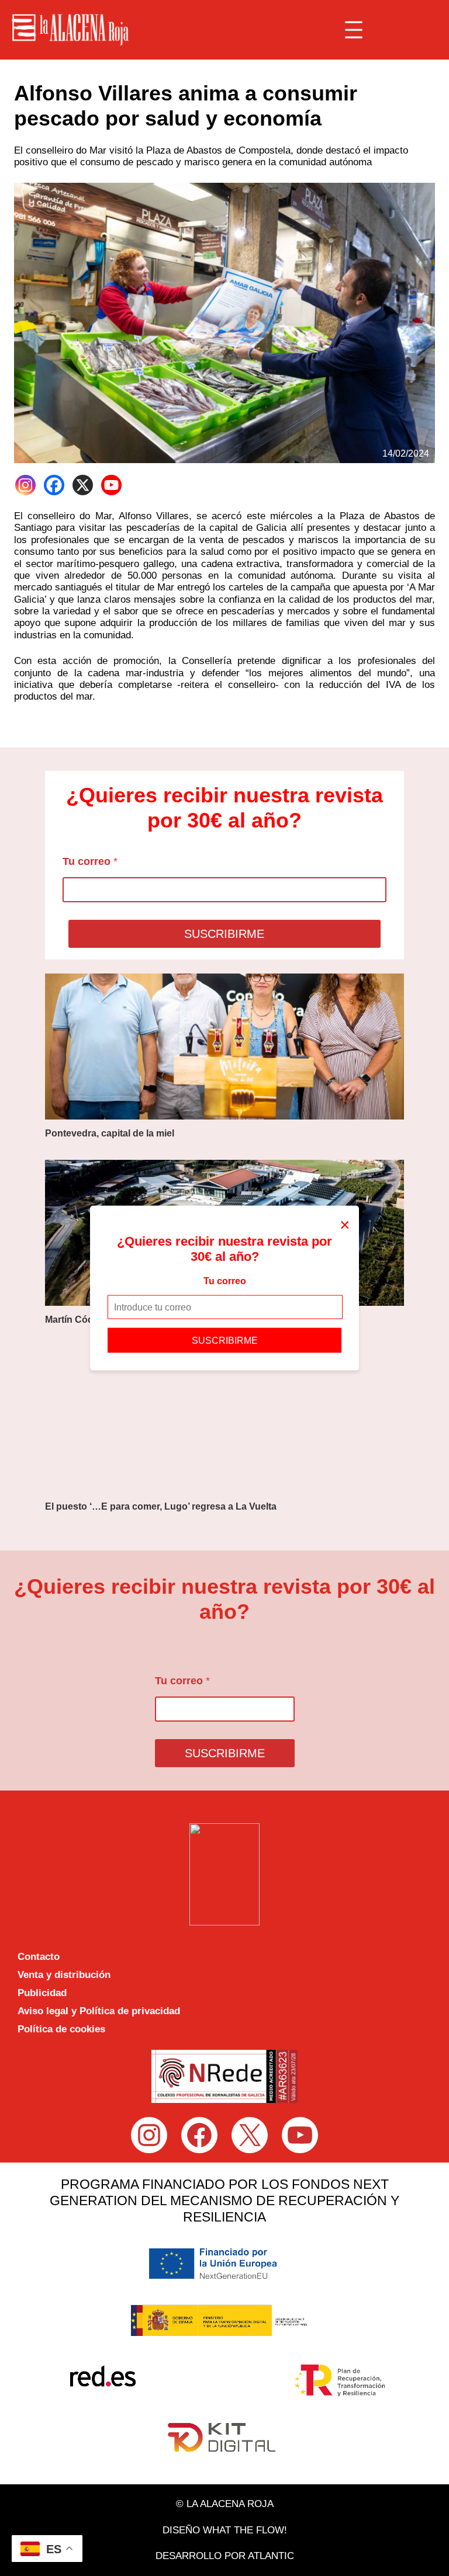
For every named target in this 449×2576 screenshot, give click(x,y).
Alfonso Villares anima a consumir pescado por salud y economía (186, 106)
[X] (83, 485)
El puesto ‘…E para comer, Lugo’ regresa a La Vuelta (161, 1506)
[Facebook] (54, 485)
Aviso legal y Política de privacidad (99, 2011)
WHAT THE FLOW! (245, 2530)
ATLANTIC (271, 2556)
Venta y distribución (64, 1975)
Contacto (39, 1957)
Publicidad (42, 1993)
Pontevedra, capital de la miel (110, 1133)
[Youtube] (111, 485)
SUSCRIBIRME (225, 1341)
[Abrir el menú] (354, 30)
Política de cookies (61, 2029)
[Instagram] (25, 485)
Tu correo (225, 1280)
